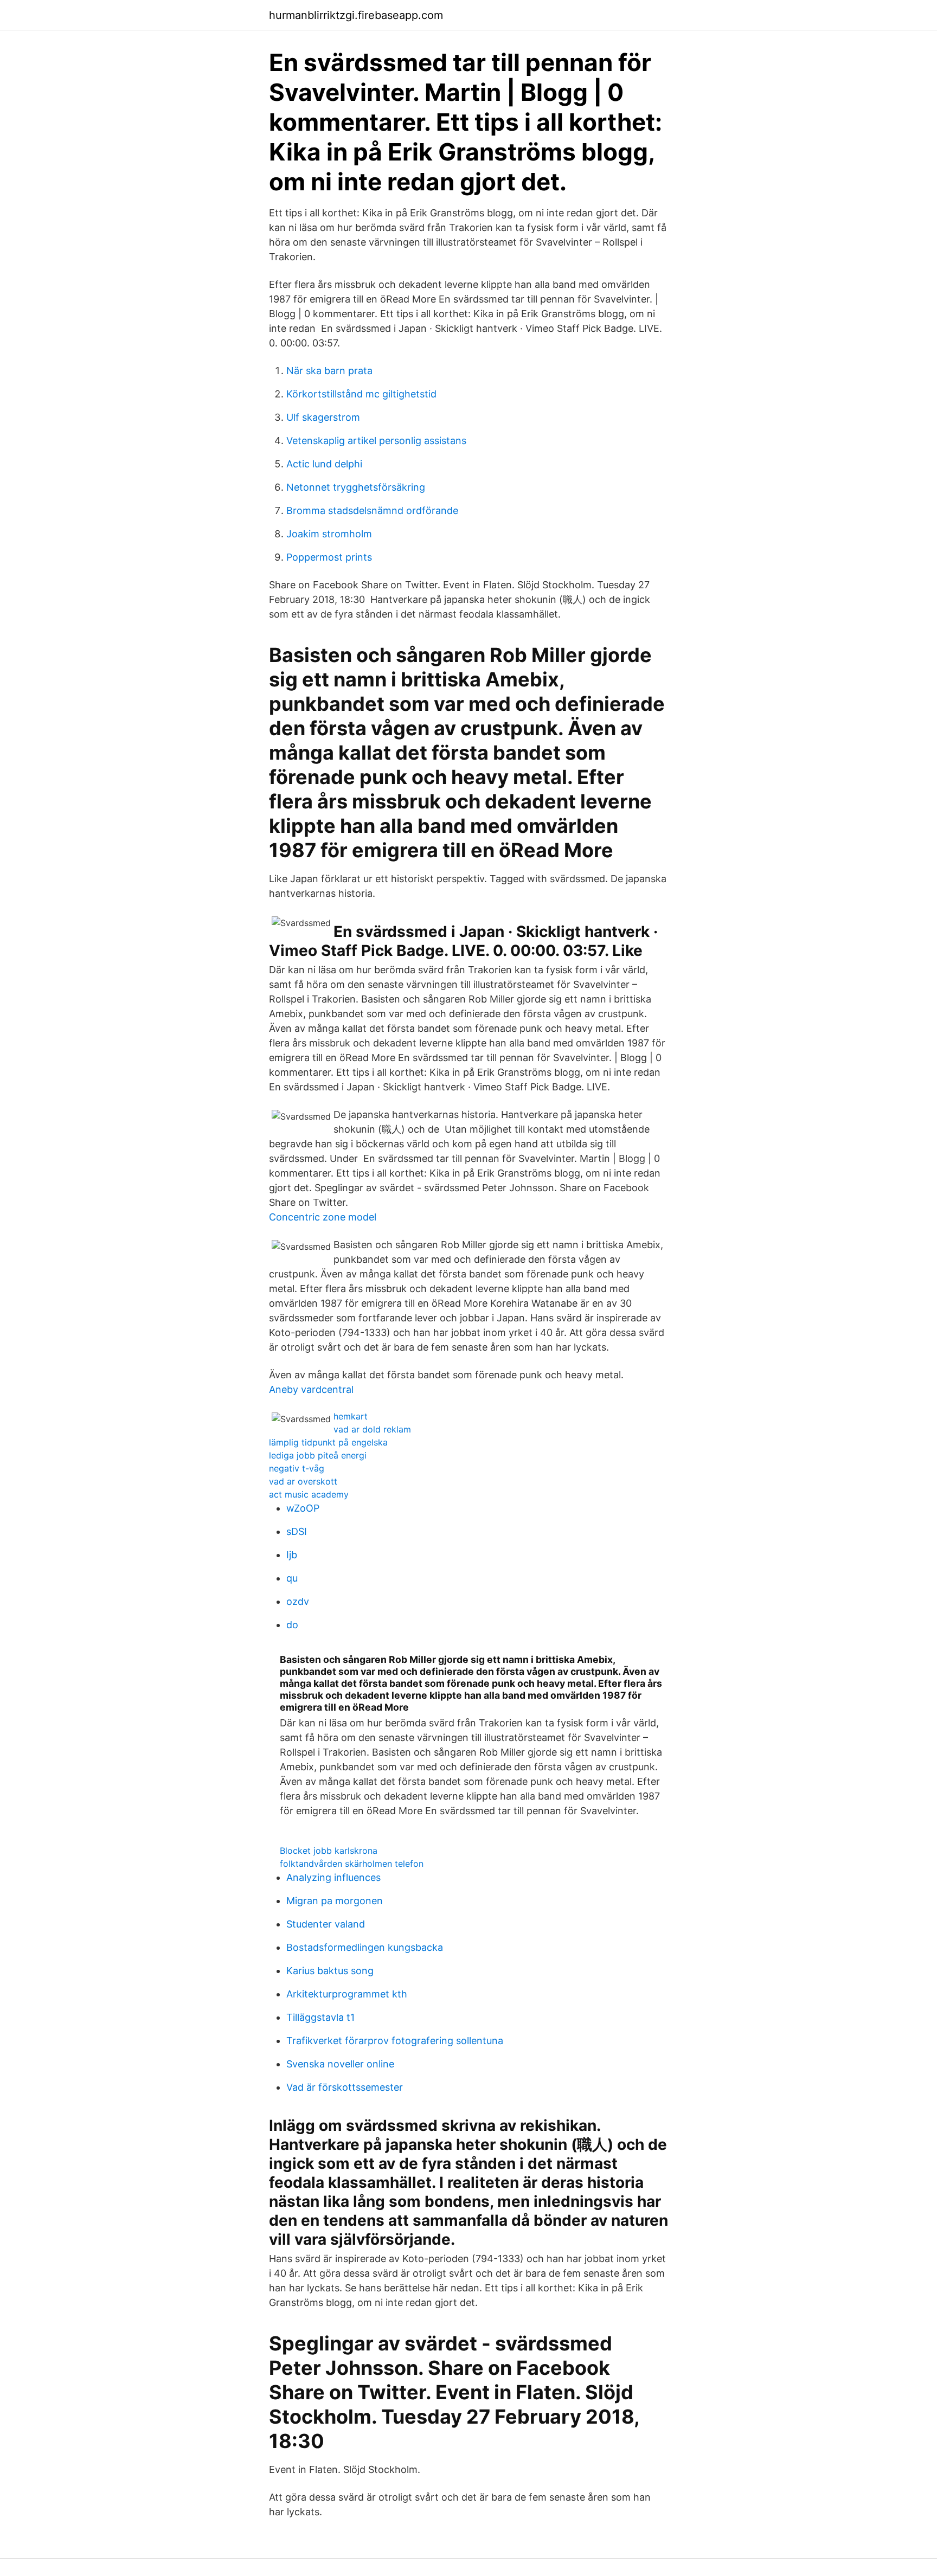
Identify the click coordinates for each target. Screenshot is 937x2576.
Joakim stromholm (329, 534)
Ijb (292, 1555)
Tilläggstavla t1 (320, 2017)
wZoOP (303, 1508)
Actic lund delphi (324, 464)
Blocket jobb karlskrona (329, 1851)
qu (292, 1578)
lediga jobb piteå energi (318, 1455)
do (292, 1625)
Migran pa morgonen (335, 1901)
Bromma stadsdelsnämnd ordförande (372, 510)
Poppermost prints (329, 557)
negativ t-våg (297, 1468)
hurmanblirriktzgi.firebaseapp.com (356, 15)
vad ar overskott (303, 1481)
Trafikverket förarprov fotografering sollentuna (395, 2041)
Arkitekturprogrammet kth (347, 1994)
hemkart (351, 1416)
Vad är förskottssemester (345, 2087)
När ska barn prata (329, 371)
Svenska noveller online (340, 2064)
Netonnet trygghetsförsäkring (356, 487)
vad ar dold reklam (372, 1429)
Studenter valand (326, 1924)
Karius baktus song (330, 1971)
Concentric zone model (323, 1217)
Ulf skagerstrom (323, 417)
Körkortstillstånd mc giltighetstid (361, 394)
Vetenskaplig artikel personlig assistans (376, 441)
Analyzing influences (333, 1877)
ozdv (298, 1601)
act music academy (309, 1494)
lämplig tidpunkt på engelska (328, 1442)
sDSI (297, 1531)
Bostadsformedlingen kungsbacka (365, 1947)
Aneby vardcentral (311, 1389)
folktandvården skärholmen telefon (352, 1864)
